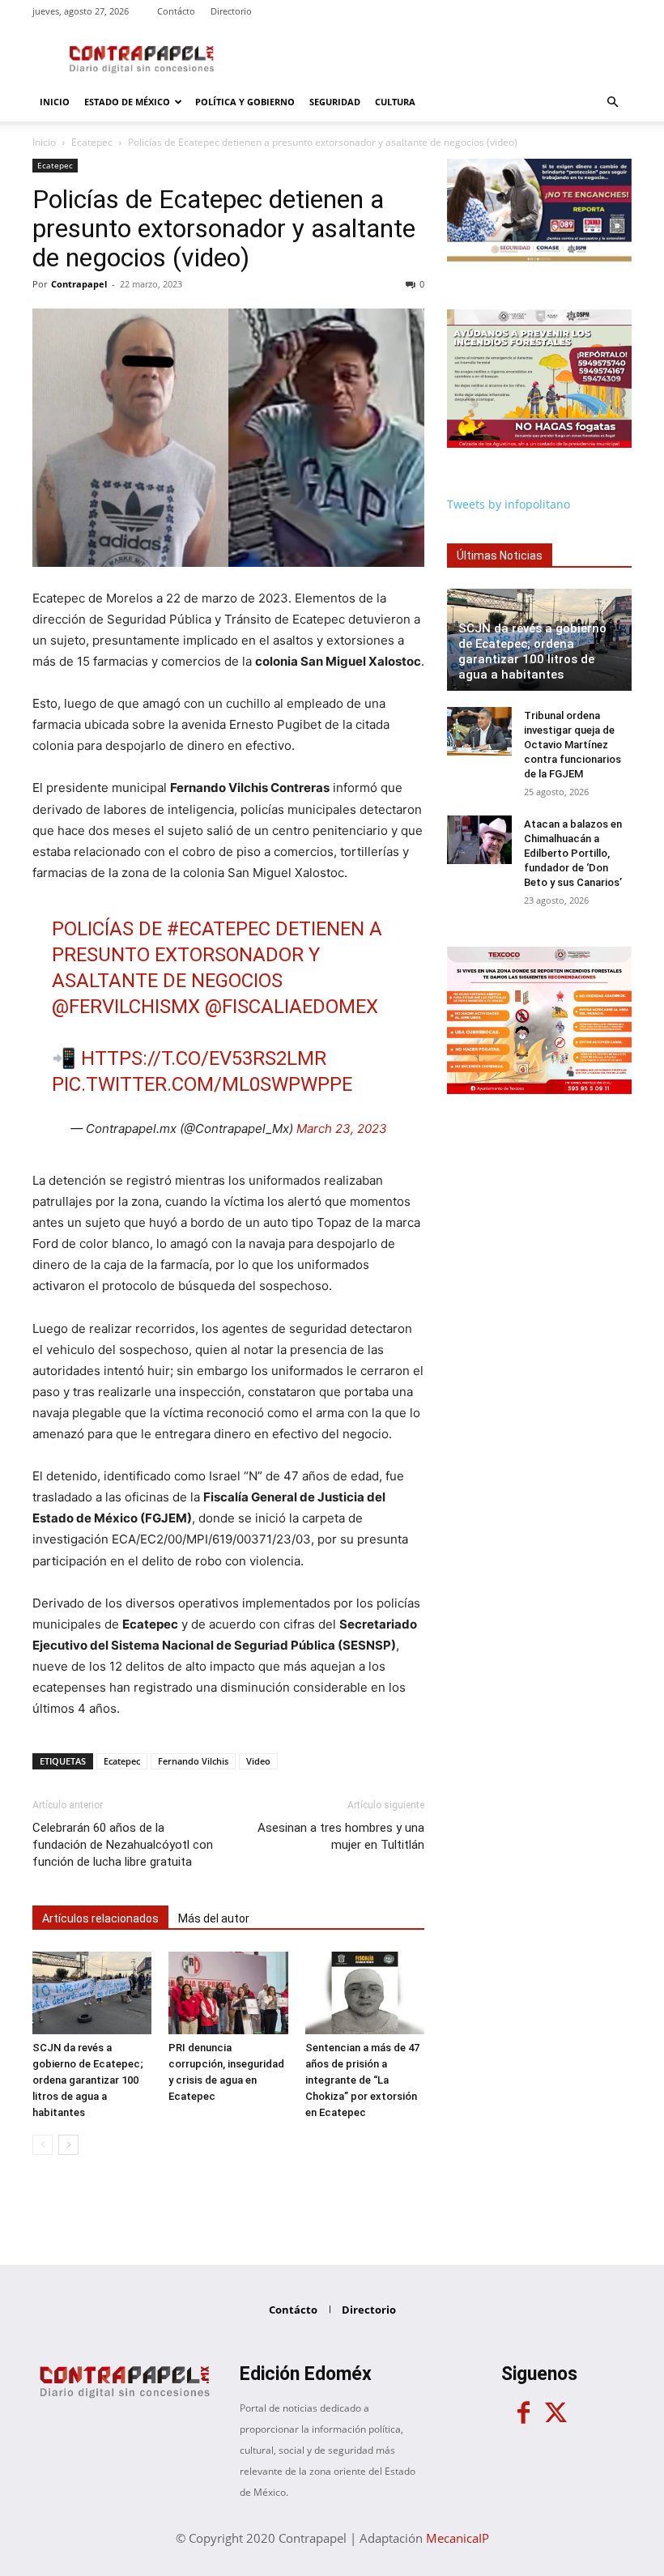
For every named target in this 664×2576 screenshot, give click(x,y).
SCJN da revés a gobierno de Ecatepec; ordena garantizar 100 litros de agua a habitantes (88, 2080)
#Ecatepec (219, 929)
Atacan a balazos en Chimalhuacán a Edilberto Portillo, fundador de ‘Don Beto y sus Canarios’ (573, 853)
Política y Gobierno (245, 102)
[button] (612, 102)
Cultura (395, 102)
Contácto (176, 11)
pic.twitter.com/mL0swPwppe (202, 1084)
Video (258, 1761)
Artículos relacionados (100, 1918)
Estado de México (127, 102)
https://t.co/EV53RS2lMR (204, 1058)
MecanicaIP (458, 2538)
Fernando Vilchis (193, 1761)
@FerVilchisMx (126, 1007)
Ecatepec (92, 142)
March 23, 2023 (342, 1128)
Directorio (231, 11)
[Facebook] (523, 2413)
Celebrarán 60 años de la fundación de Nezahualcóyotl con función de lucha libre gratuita (123, 1845)
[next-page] (68, 2145)
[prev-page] (43, 2145)
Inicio (55, 102)
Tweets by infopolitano (509, 504)
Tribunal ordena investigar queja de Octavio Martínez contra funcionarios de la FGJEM (572, 745)
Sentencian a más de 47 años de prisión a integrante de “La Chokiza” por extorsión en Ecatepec (362, 2080)
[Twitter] (555, 2413)
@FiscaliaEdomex (292, 1007)
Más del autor (214, 1918)
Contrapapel (79, 284)
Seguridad (335, 102)
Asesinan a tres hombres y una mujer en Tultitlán (341, 1836)
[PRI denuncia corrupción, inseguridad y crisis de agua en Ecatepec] (228, 1993)
